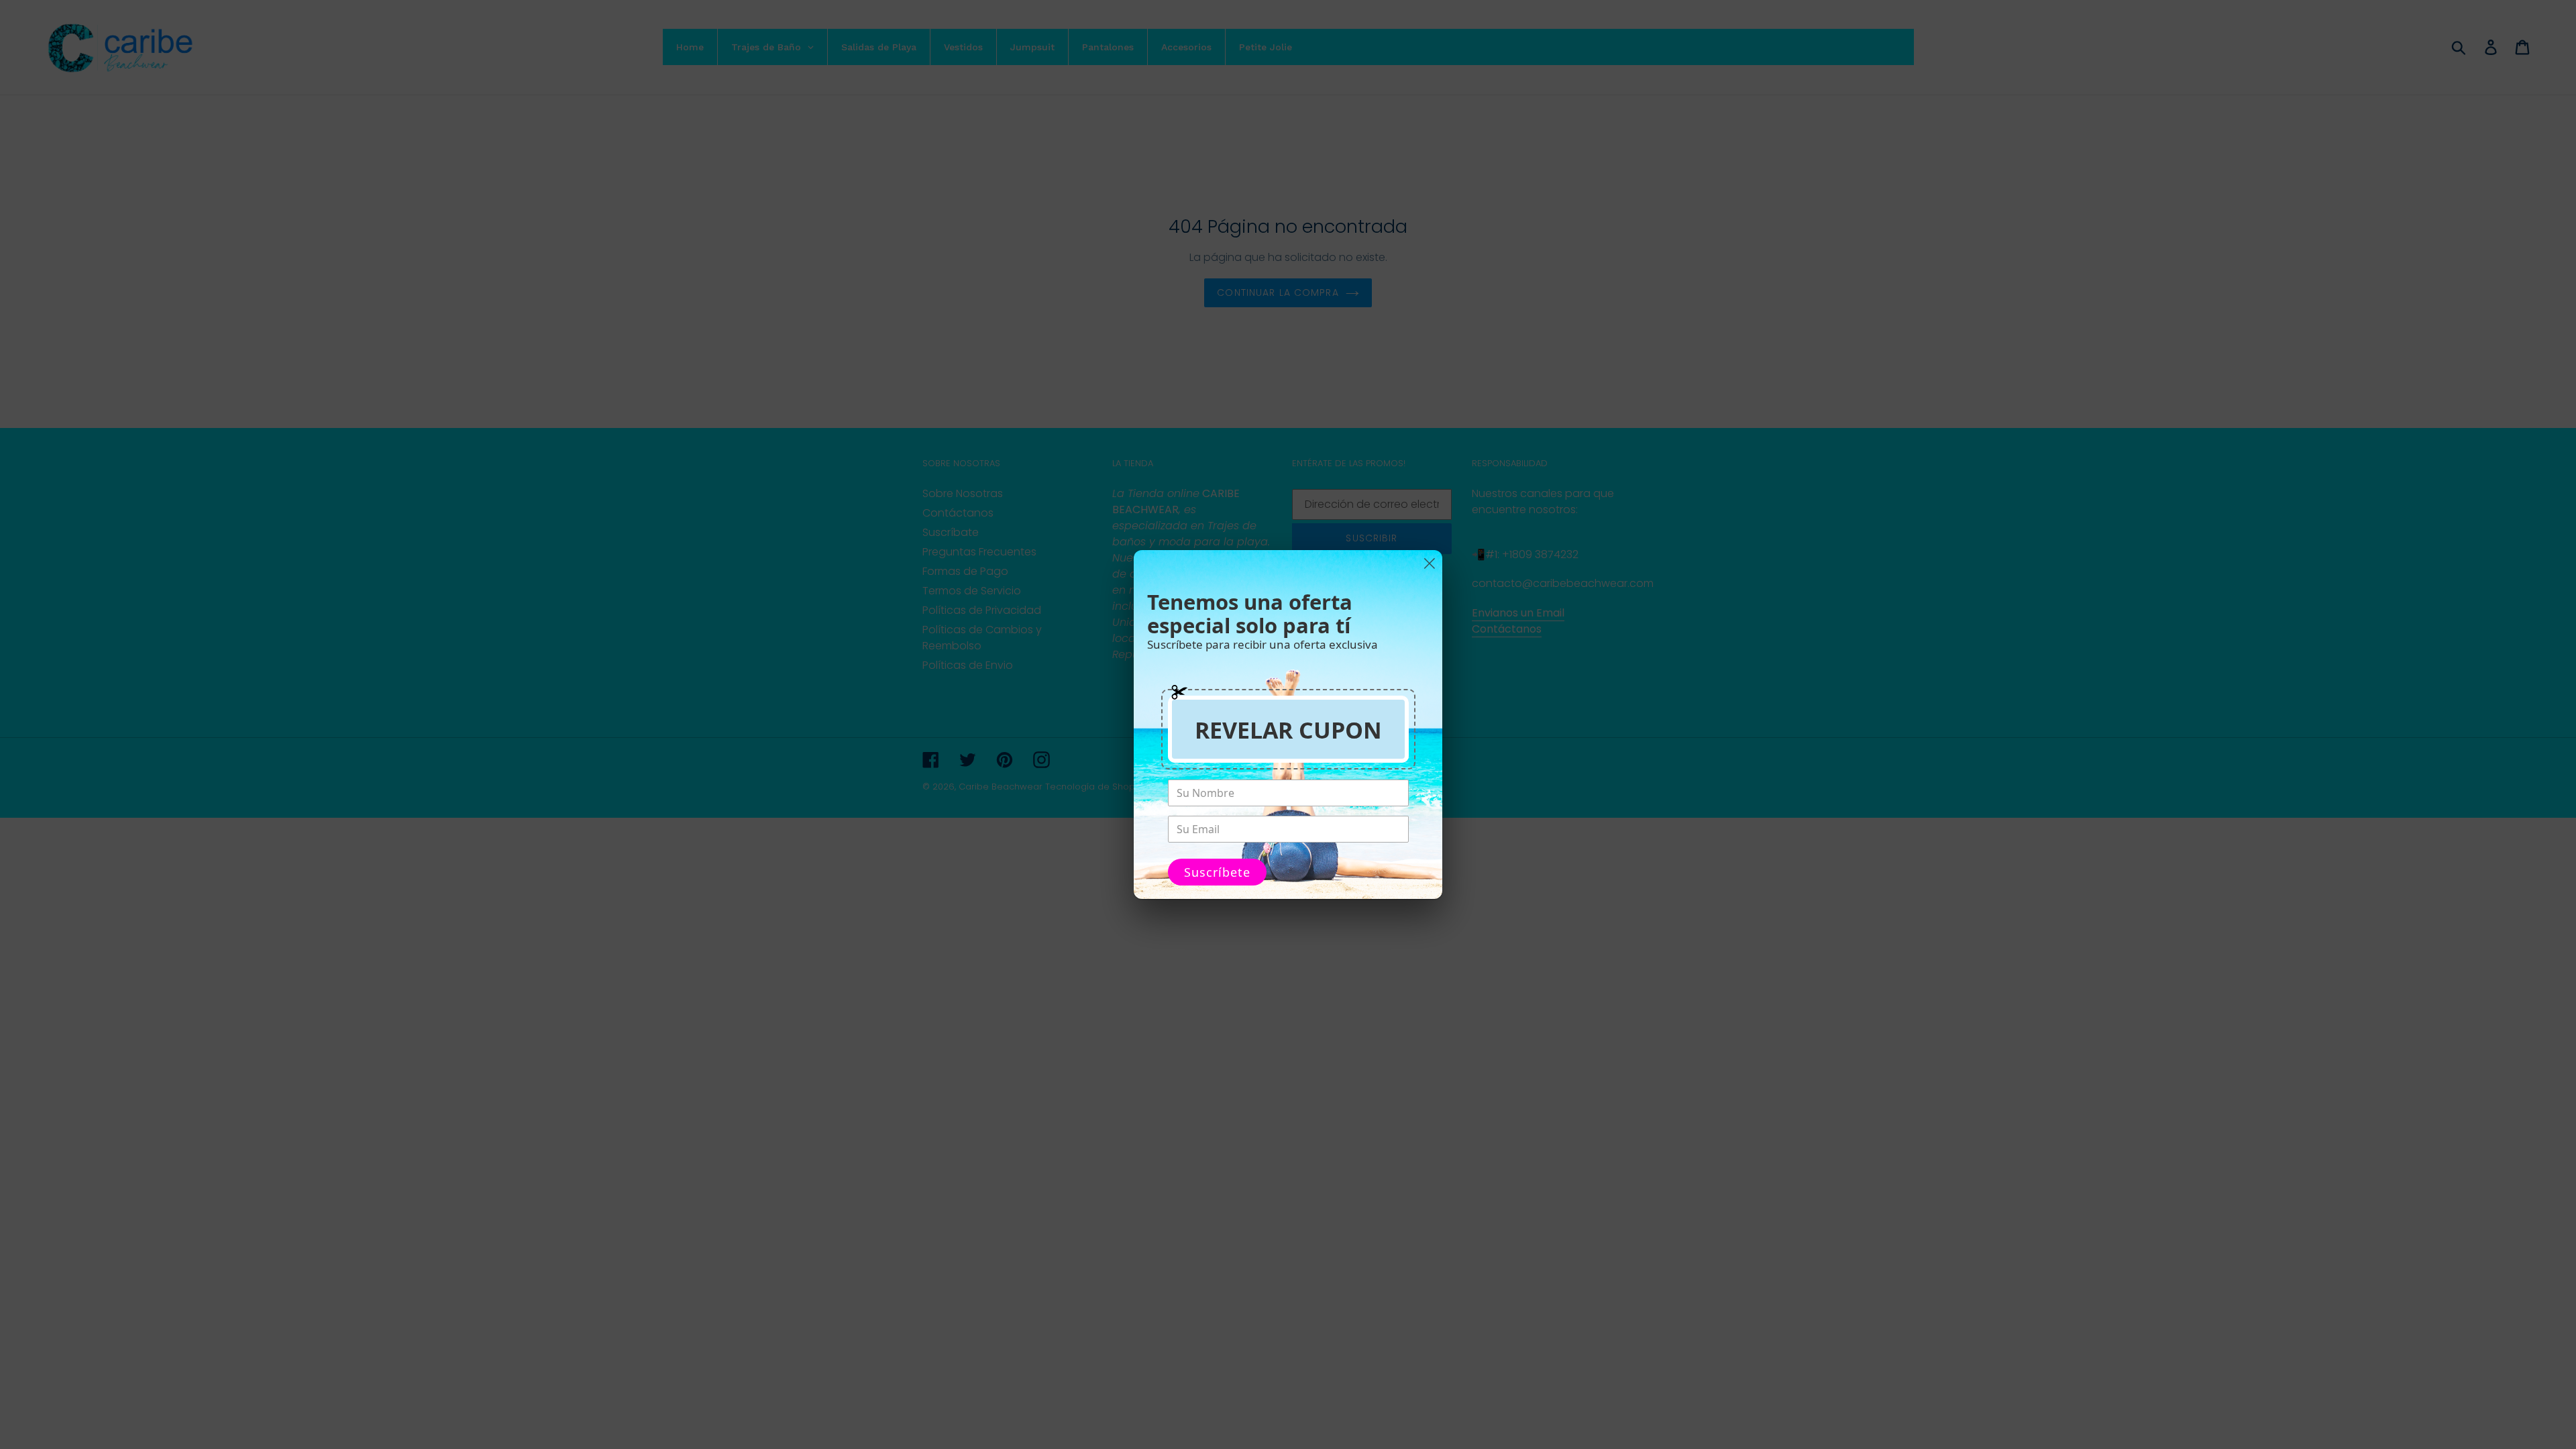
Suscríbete (1217, 872)
